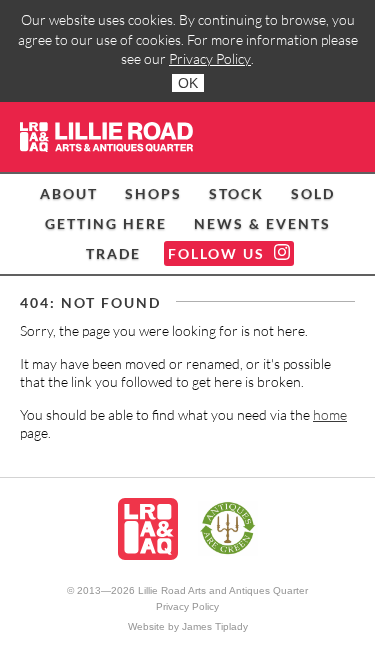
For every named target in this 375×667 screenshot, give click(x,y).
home (330, 414)
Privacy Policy (210, 58)
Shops (153, 193)
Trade (113, 253)
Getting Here (106, 223)
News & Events (262, 223)
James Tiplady (215, 626)
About (69, 193)
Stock (236, 193)
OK (188, 83)
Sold (313, 193)
